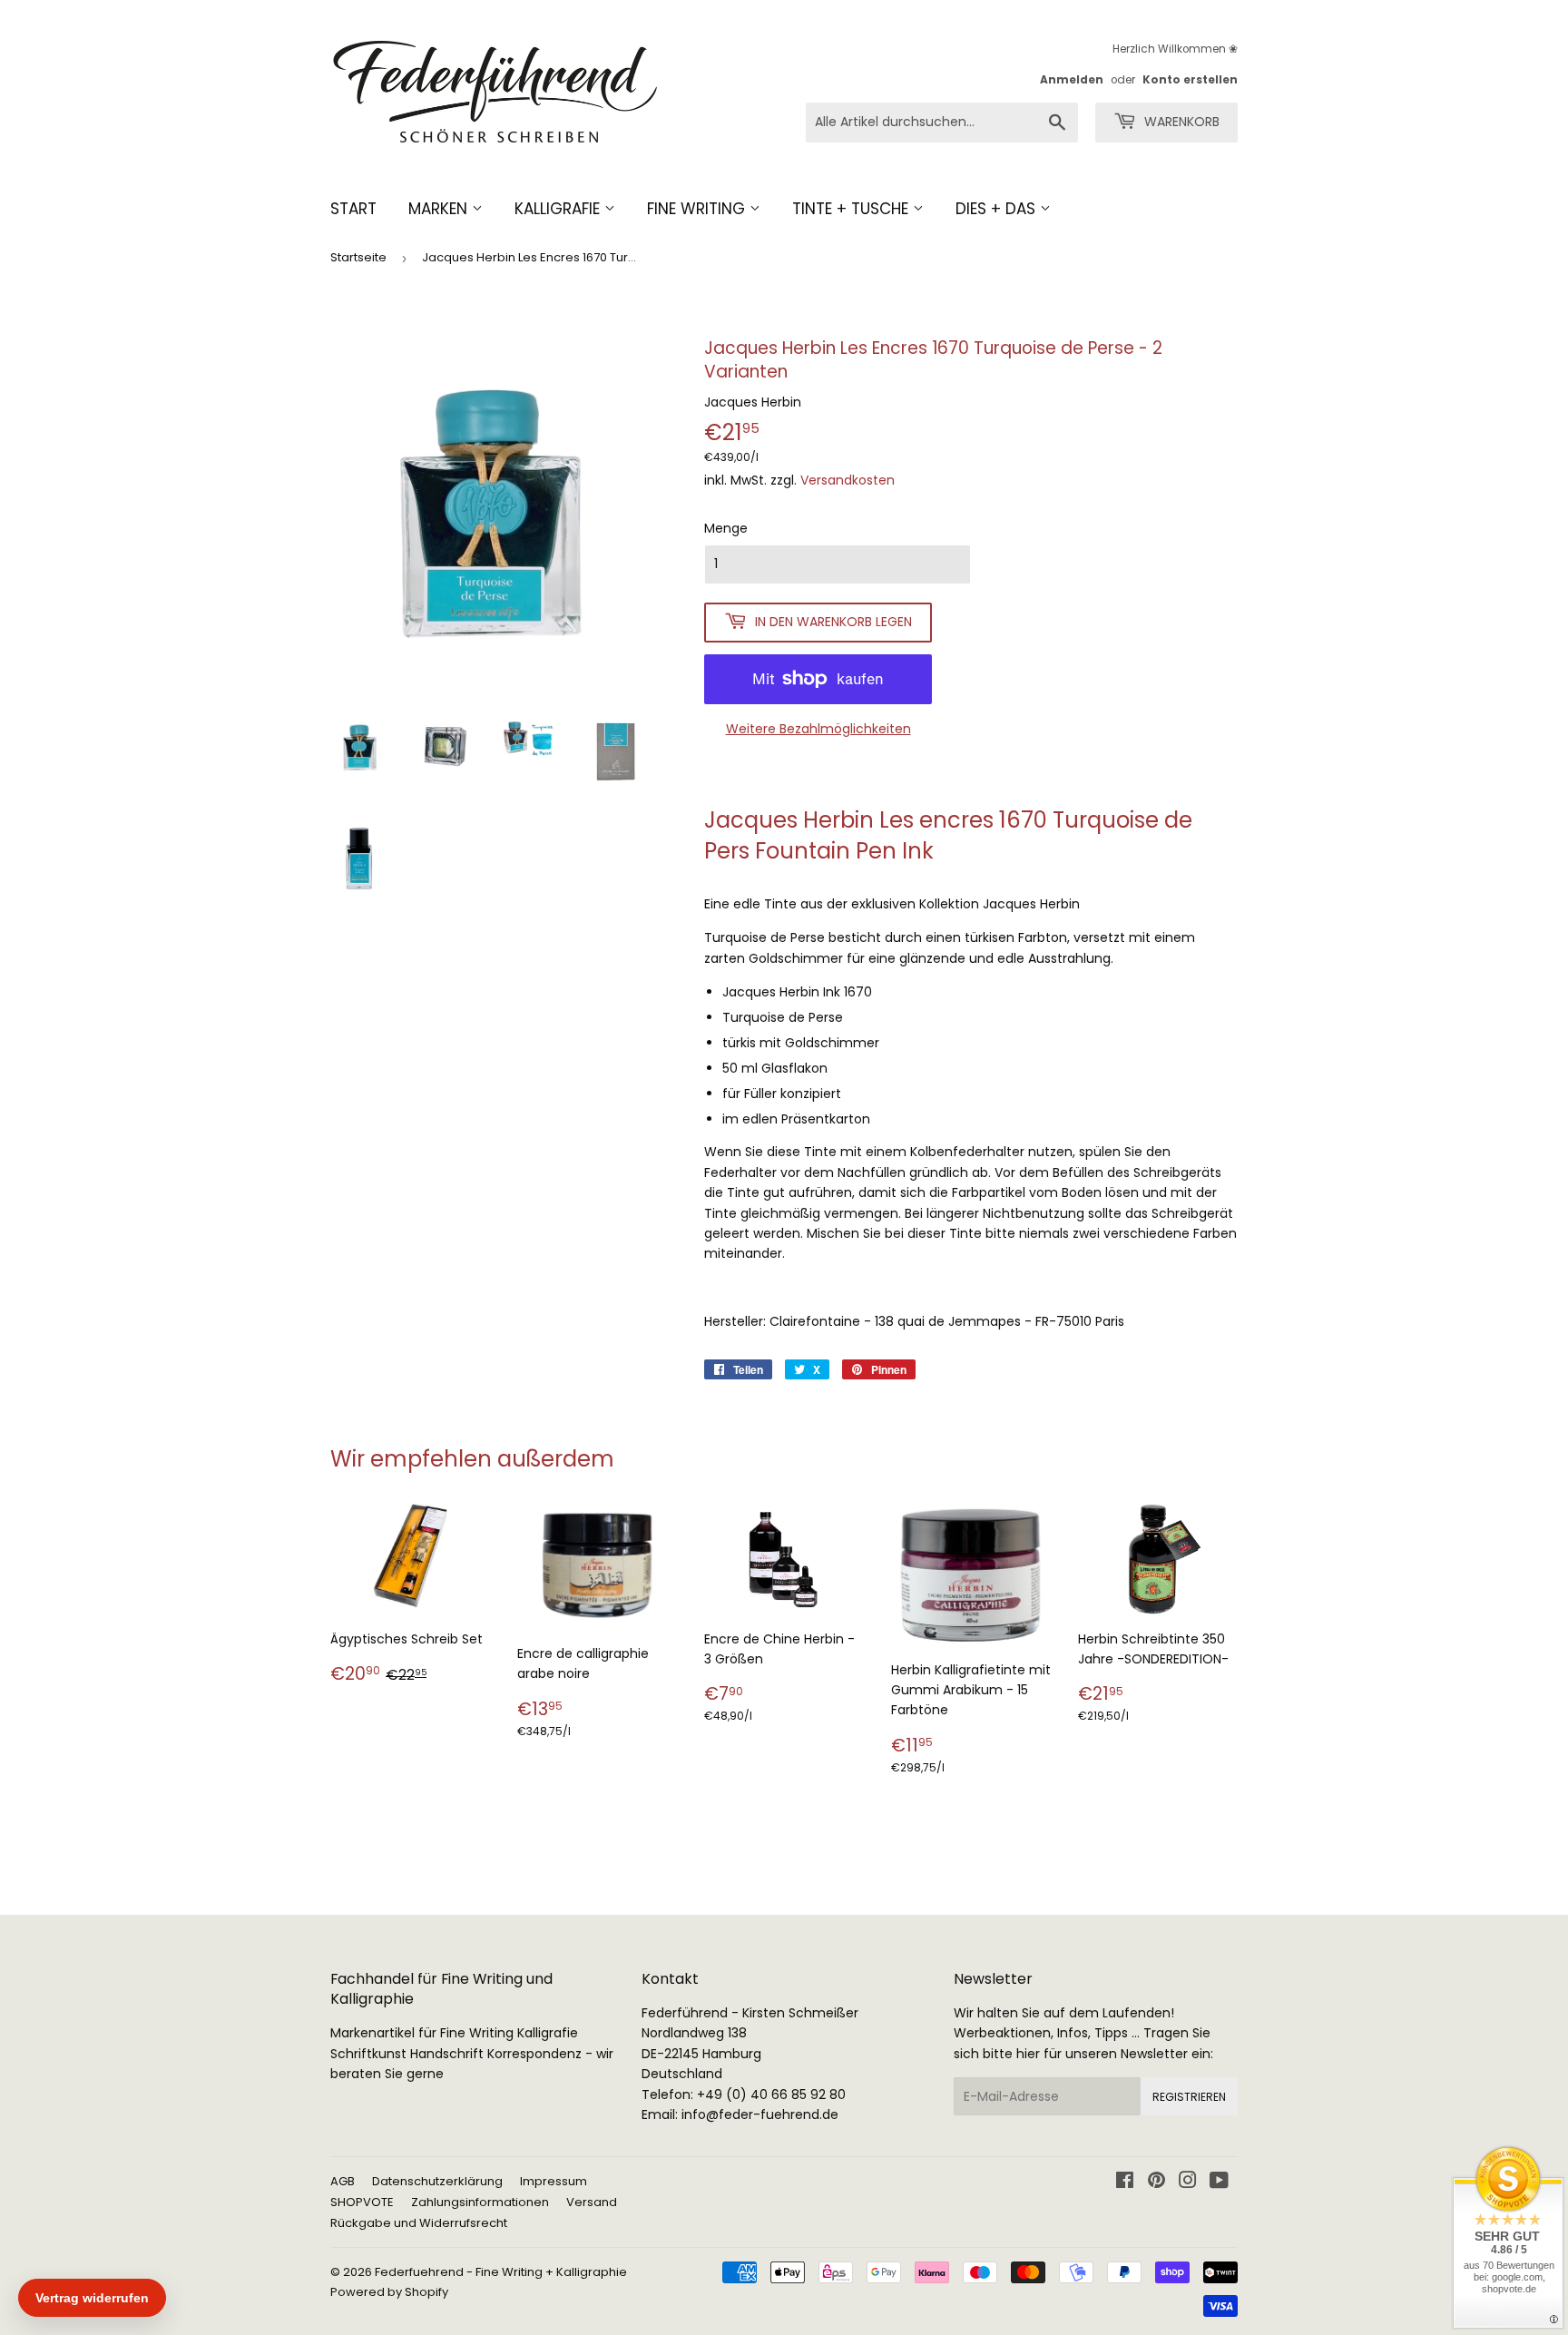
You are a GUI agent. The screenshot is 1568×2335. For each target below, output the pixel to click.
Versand (592, 2202)
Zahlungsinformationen (480, 2202)
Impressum (554, 2181)
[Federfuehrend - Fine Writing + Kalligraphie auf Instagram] (1188, 2183)
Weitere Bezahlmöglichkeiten (818, 729)
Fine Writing (698, 209)
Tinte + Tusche (853, 209)
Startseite (358, 257)
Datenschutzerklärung (437, 2181)
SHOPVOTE (362, 2202)
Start (353, 209)
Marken (440, 209)
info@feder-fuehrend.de (760, 2114)
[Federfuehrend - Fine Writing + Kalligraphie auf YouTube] (1219, 2183)
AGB (343, 2181)
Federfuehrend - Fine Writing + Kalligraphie (501, 2272)
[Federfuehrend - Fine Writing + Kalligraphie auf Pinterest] (1156, 2183)
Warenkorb (1180, 122)
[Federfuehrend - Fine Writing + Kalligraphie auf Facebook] (1125, 2183)
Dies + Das (998, 209)
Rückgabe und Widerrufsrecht (419, 2223)
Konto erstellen (1190, 80)
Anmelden (1072, 80)
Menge (726, 528)
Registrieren (1189, 2097)
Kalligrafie (559, 209)
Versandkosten (848, 480)
